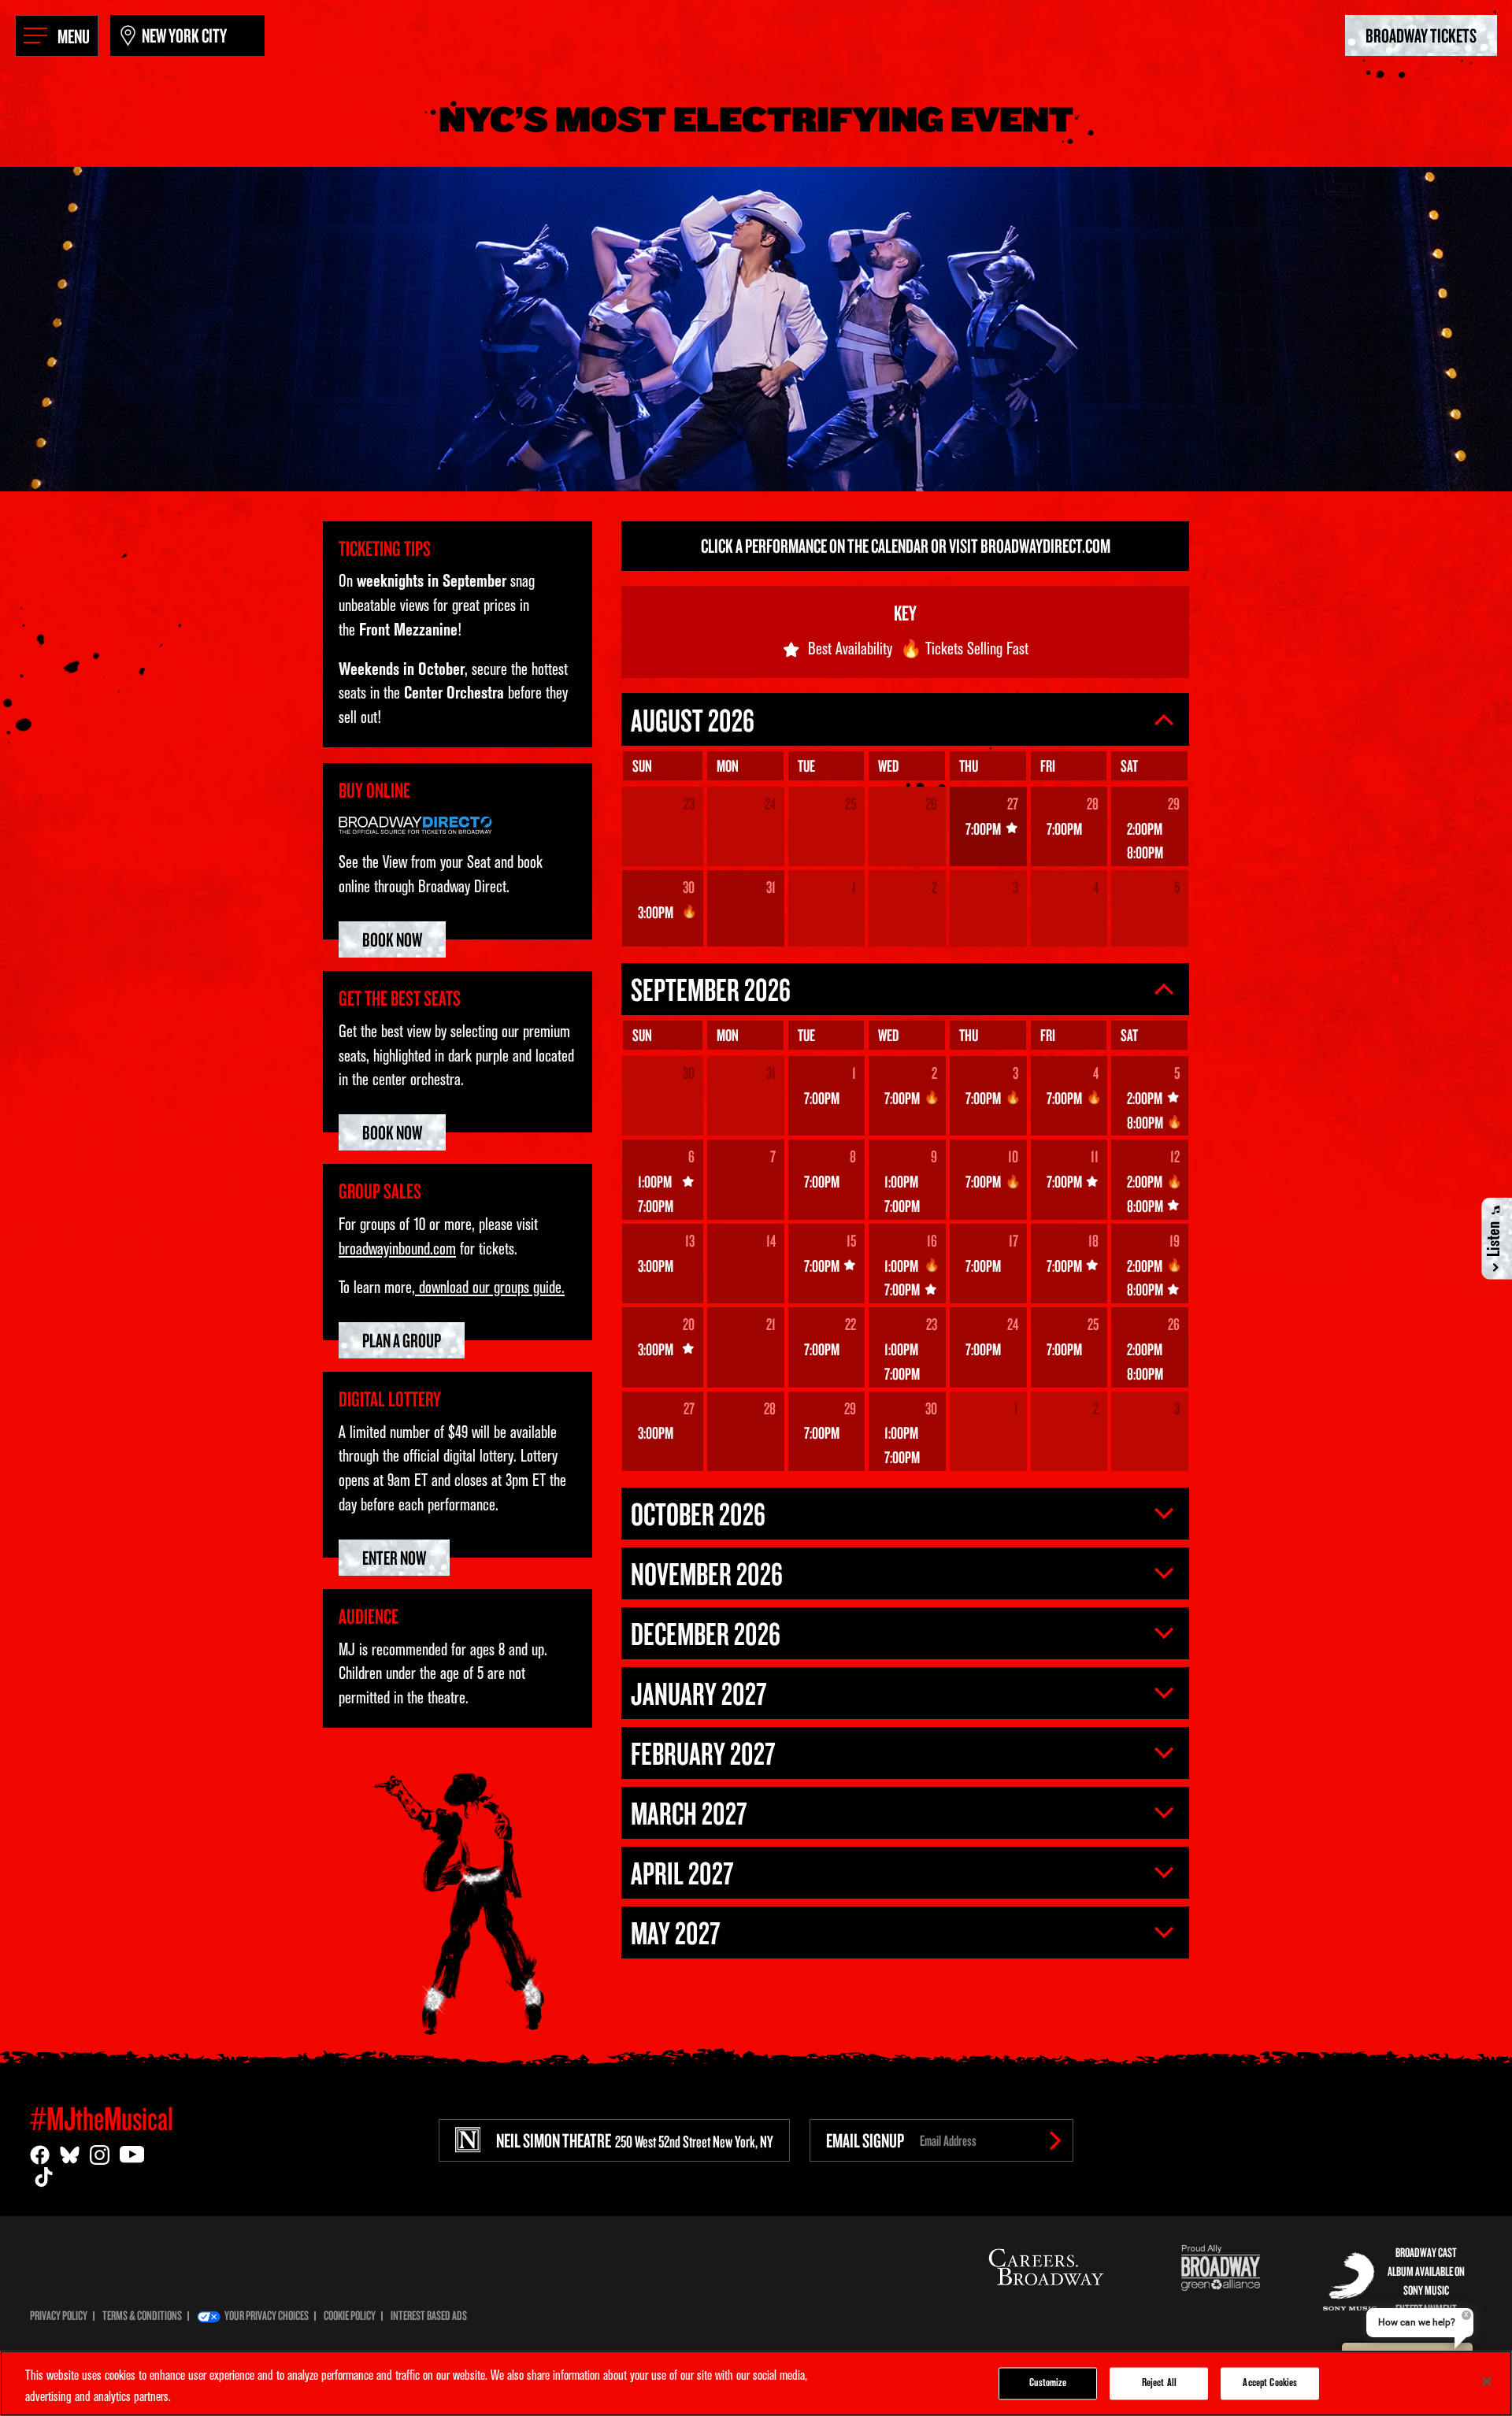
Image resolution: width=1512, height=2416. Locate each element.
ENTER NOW (394, 1557)
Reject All (1159, 2383)
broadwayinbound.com (397, 1250)
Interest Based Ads (429, 2315)
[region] (756, 2383)
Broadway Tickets (1421, 35)
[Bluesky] (70, 2155)
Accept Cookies (1270, 2383)
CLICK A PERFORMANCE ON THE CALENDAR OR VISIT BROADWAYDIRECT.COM (906, 545)
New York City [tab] (184, 35)
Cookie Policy (350, 2315)
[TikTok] (44, 2177)
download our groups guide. (490, 1289)
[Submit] (1055, 2140)
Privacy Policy (59, 2315)
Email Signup (865, 2140)
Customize (1048, 2383)
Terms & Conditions (142, 2315)
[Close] (1487, 2381)
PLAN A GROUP (402, 1340)
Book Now (392, 939)
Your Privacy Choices (267, 2315)
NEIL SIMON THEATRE (635, 2140)
